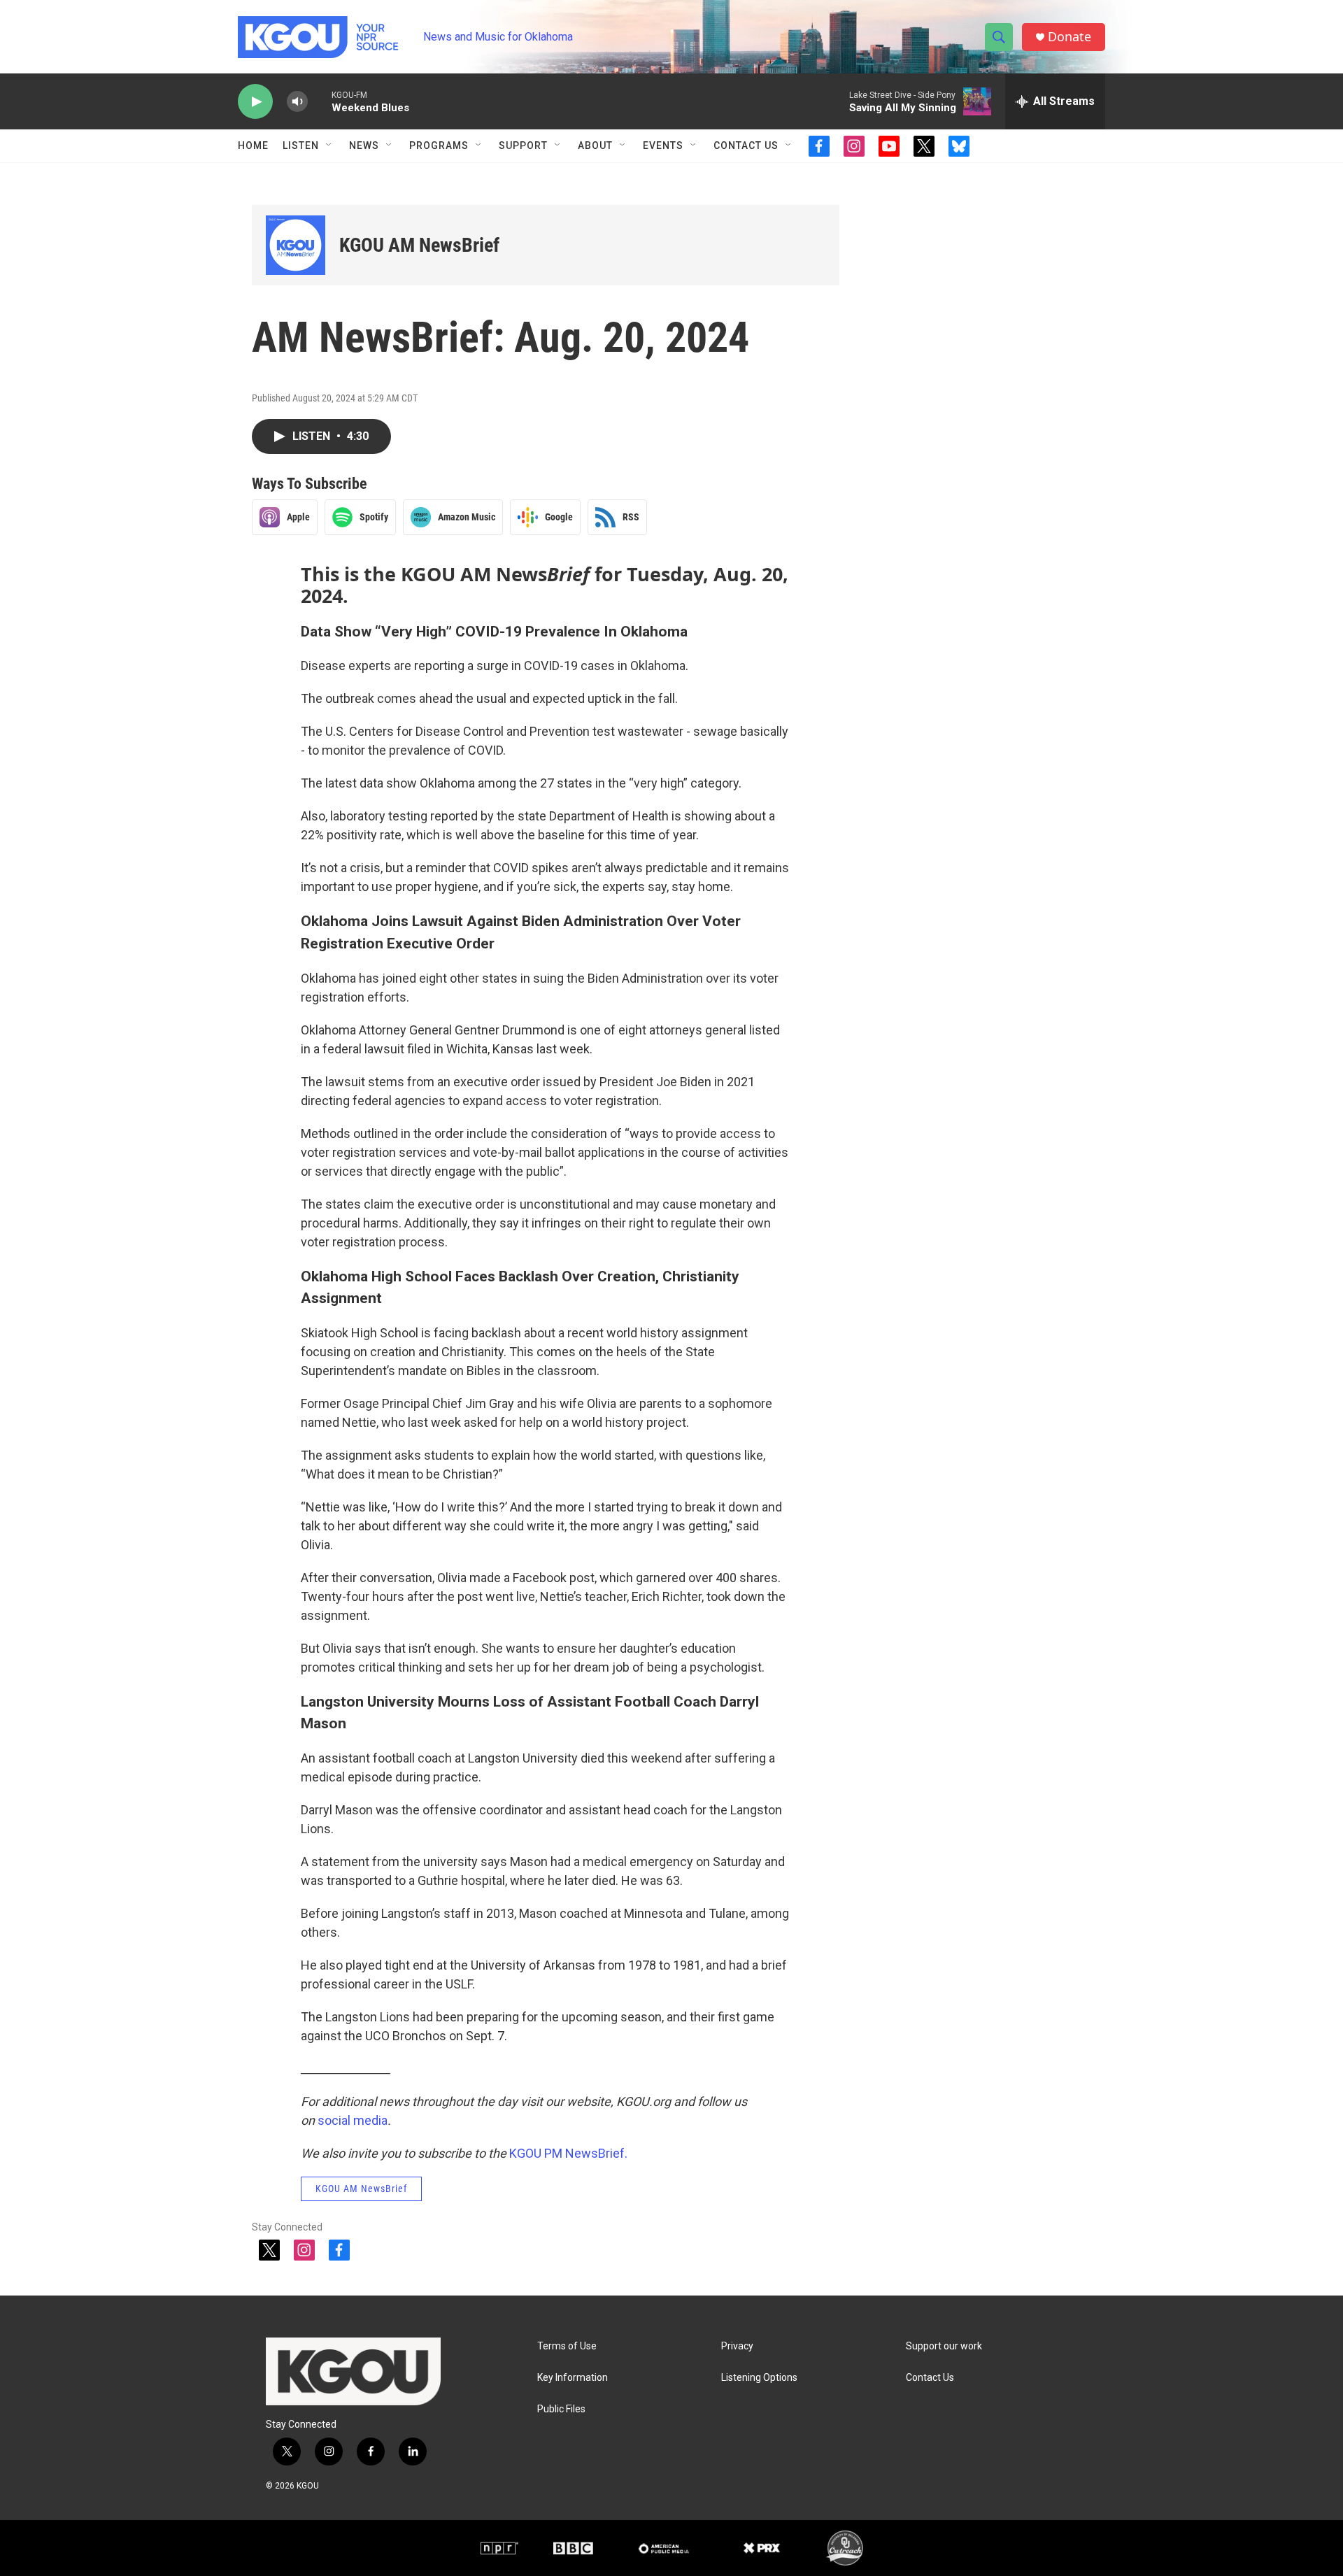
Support (523, 145)
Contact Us (746, 145)
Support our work (944, 2346)
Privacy (737, 2346)
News (364, 145)
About (595, 145)
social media (353, 2120)
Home (253, 145)
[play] (255, 102)
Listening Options (759, 2378)
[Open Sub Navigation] (329, 145)
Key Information (573, 2378)
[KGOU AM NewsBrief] (296, 245)
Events (663, 145)
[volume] (297, 102)
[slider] (320, 101)
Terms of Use (567, 2346)
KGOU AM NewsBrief (419, 245)
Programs (439, 145)
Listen (301, 145)
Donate (1070, 37)
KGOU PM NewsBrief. (568, 2153)
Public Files (561, 2409)
